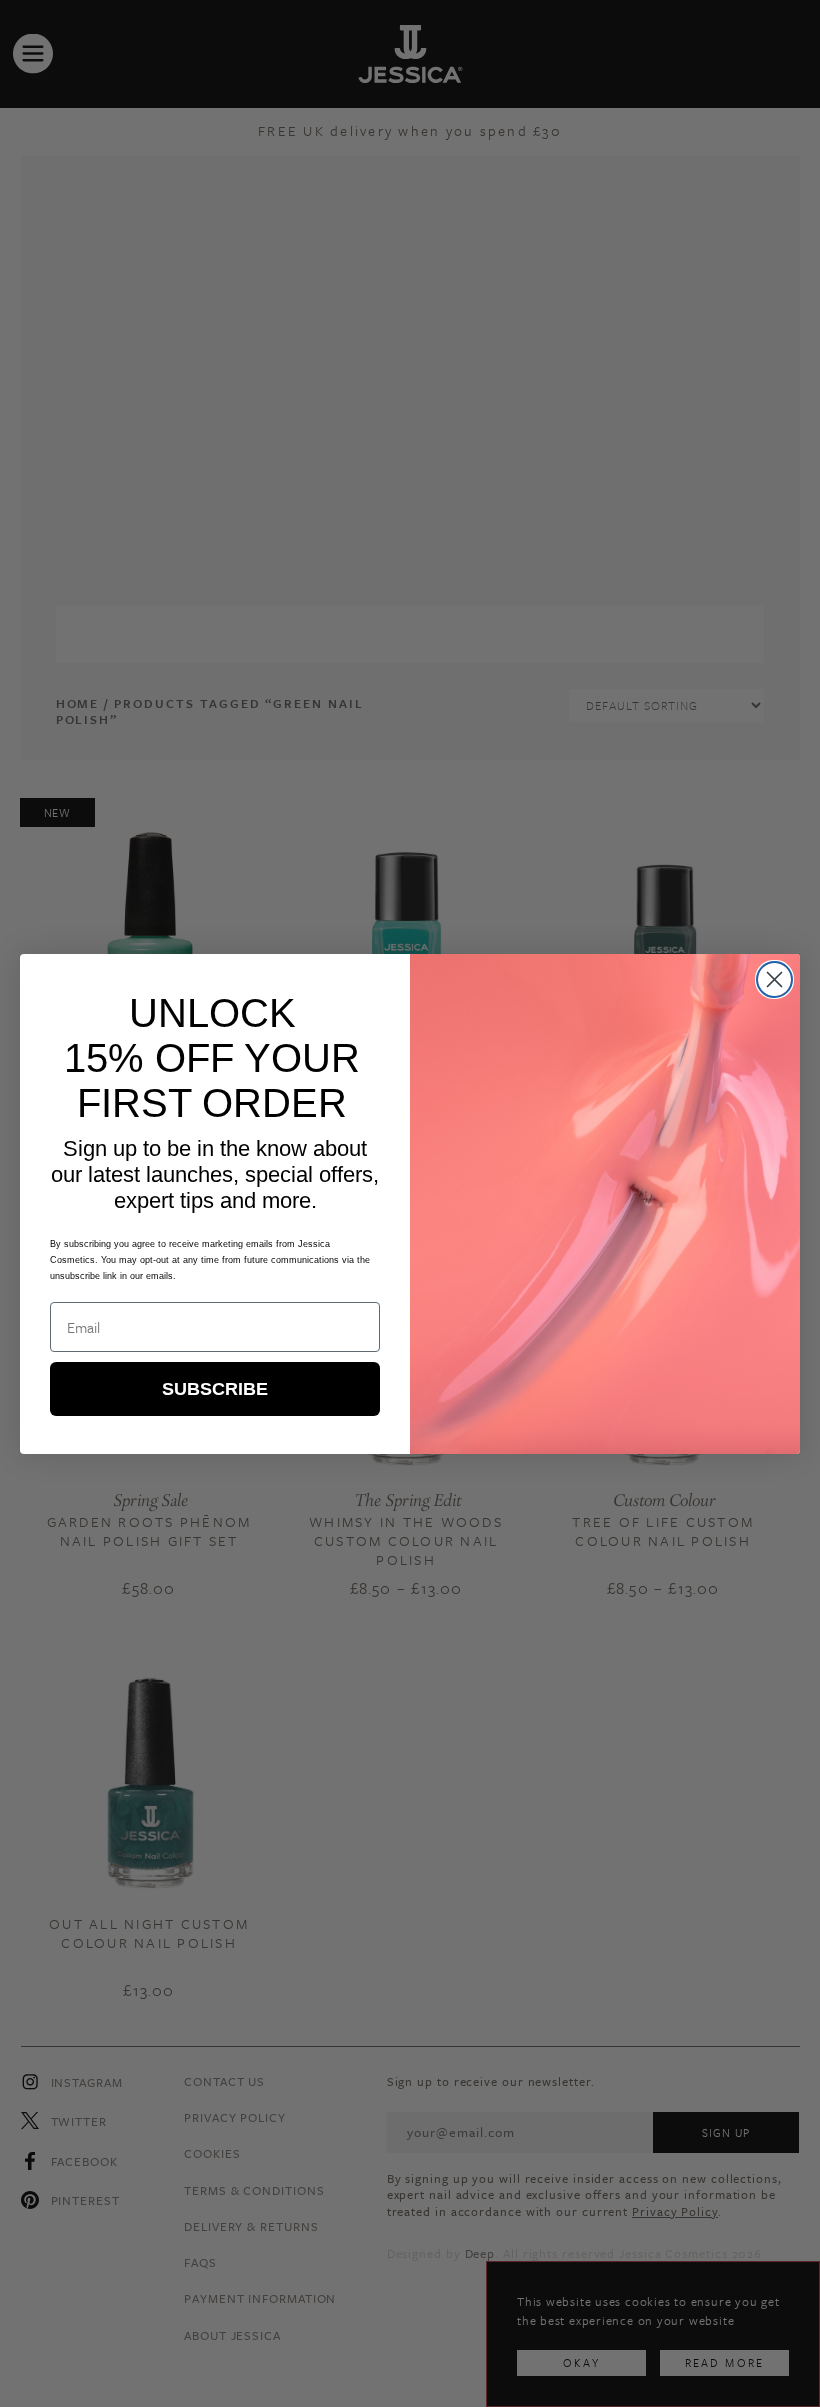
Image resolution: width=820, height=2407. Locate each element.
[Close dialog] (774, 979)
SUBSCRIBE (215, 1389)
